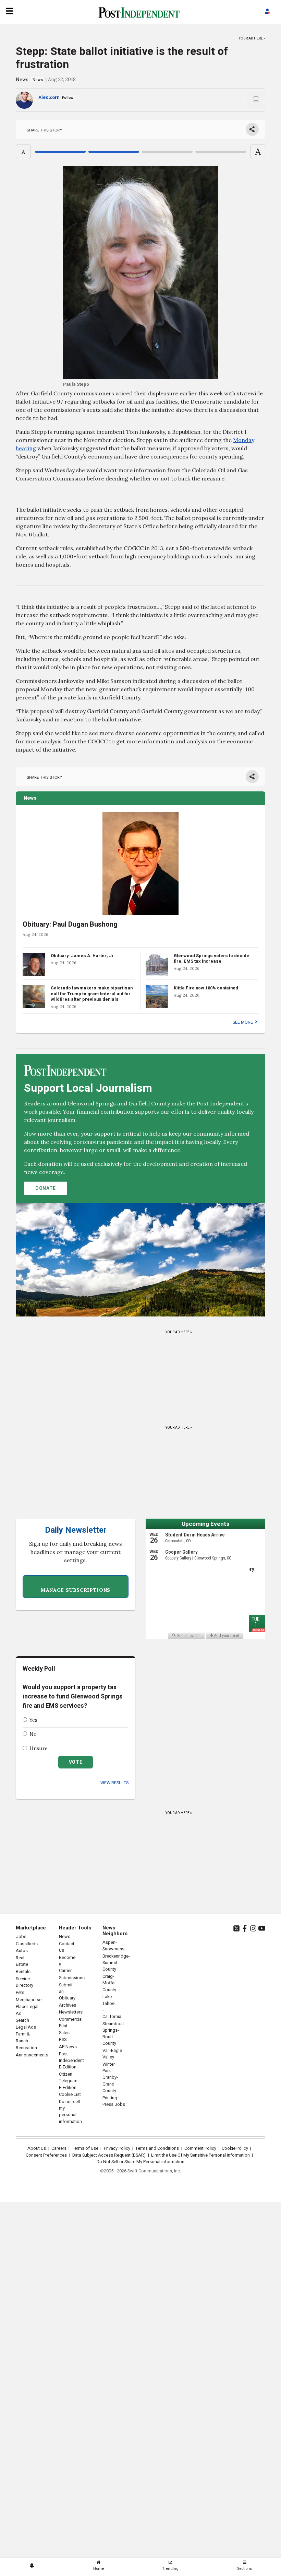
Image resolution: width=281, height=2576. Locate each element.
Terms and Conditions (157, 2148)
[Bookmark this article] (256, 100)
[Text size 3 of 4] (167, 152)
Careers (59, 2148)
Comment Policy (200, 2148)
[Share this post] (252, 129)
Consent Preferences (46, 2155)
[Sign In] (267, 12)
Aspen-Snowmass (113, 1946)
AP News (68, 2047)
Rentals (23, 1972)
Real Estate (22, 1961)
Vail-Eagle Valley (112, 2054)
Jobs (21, 1937)
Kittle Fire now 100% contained (206, 988)
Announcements (32, 2055)
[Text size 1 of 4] (60, 152)
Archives (68, 2005)
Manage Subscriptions (76, 1590)
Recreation (26, 2048)
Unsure (39, 1749)
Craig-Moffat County (109, 1983)
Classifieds (27, 1944)
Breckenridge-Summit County (116, 1963)
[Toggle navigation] (10, 11)
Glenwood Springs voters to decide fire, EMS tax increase (211, 959)
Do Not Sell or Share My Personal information (140, 2162)
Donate (46, 1188)
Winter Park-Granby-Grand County (110, 2078)
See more (243, 1022)
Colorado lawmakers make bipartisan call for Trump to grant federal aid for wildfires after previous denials (92, 994)
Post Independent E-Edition (71, 2061)
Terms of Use (85, 2148)
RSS (63, 2040)
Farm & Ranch (23, 2037)
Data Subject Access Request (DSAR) (109, 2155)
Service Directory (25, 1982)
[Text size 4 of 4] (221, 152)
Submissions (72, 1978)
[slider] (140, 152)
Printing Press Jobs (114, 2101)
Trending (170, 2569)
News (22, 79)
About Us (37, 2148)
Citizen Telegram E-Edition (68, 2081)
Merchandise (29, 2000)
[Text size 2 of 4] (114, 152)
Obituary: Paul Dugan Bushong (70, 924)
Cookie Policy (235, 2148)
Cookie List (70, 2095)
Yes (33, 1720)
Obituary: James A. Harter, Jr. (83, 956)
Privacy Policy (117, 2148)
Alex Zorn (49, 97)
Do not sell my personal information (70, 2112)
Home (99, 2569)
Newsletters (71, 2012)
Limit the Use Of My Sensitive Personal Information (200, 2155)
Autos (22, 1951)
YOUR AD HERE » (252, 37)
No (33, 1734)
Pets (20, 1993)
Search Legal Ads (26, 2024)
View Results (114, 1783)
